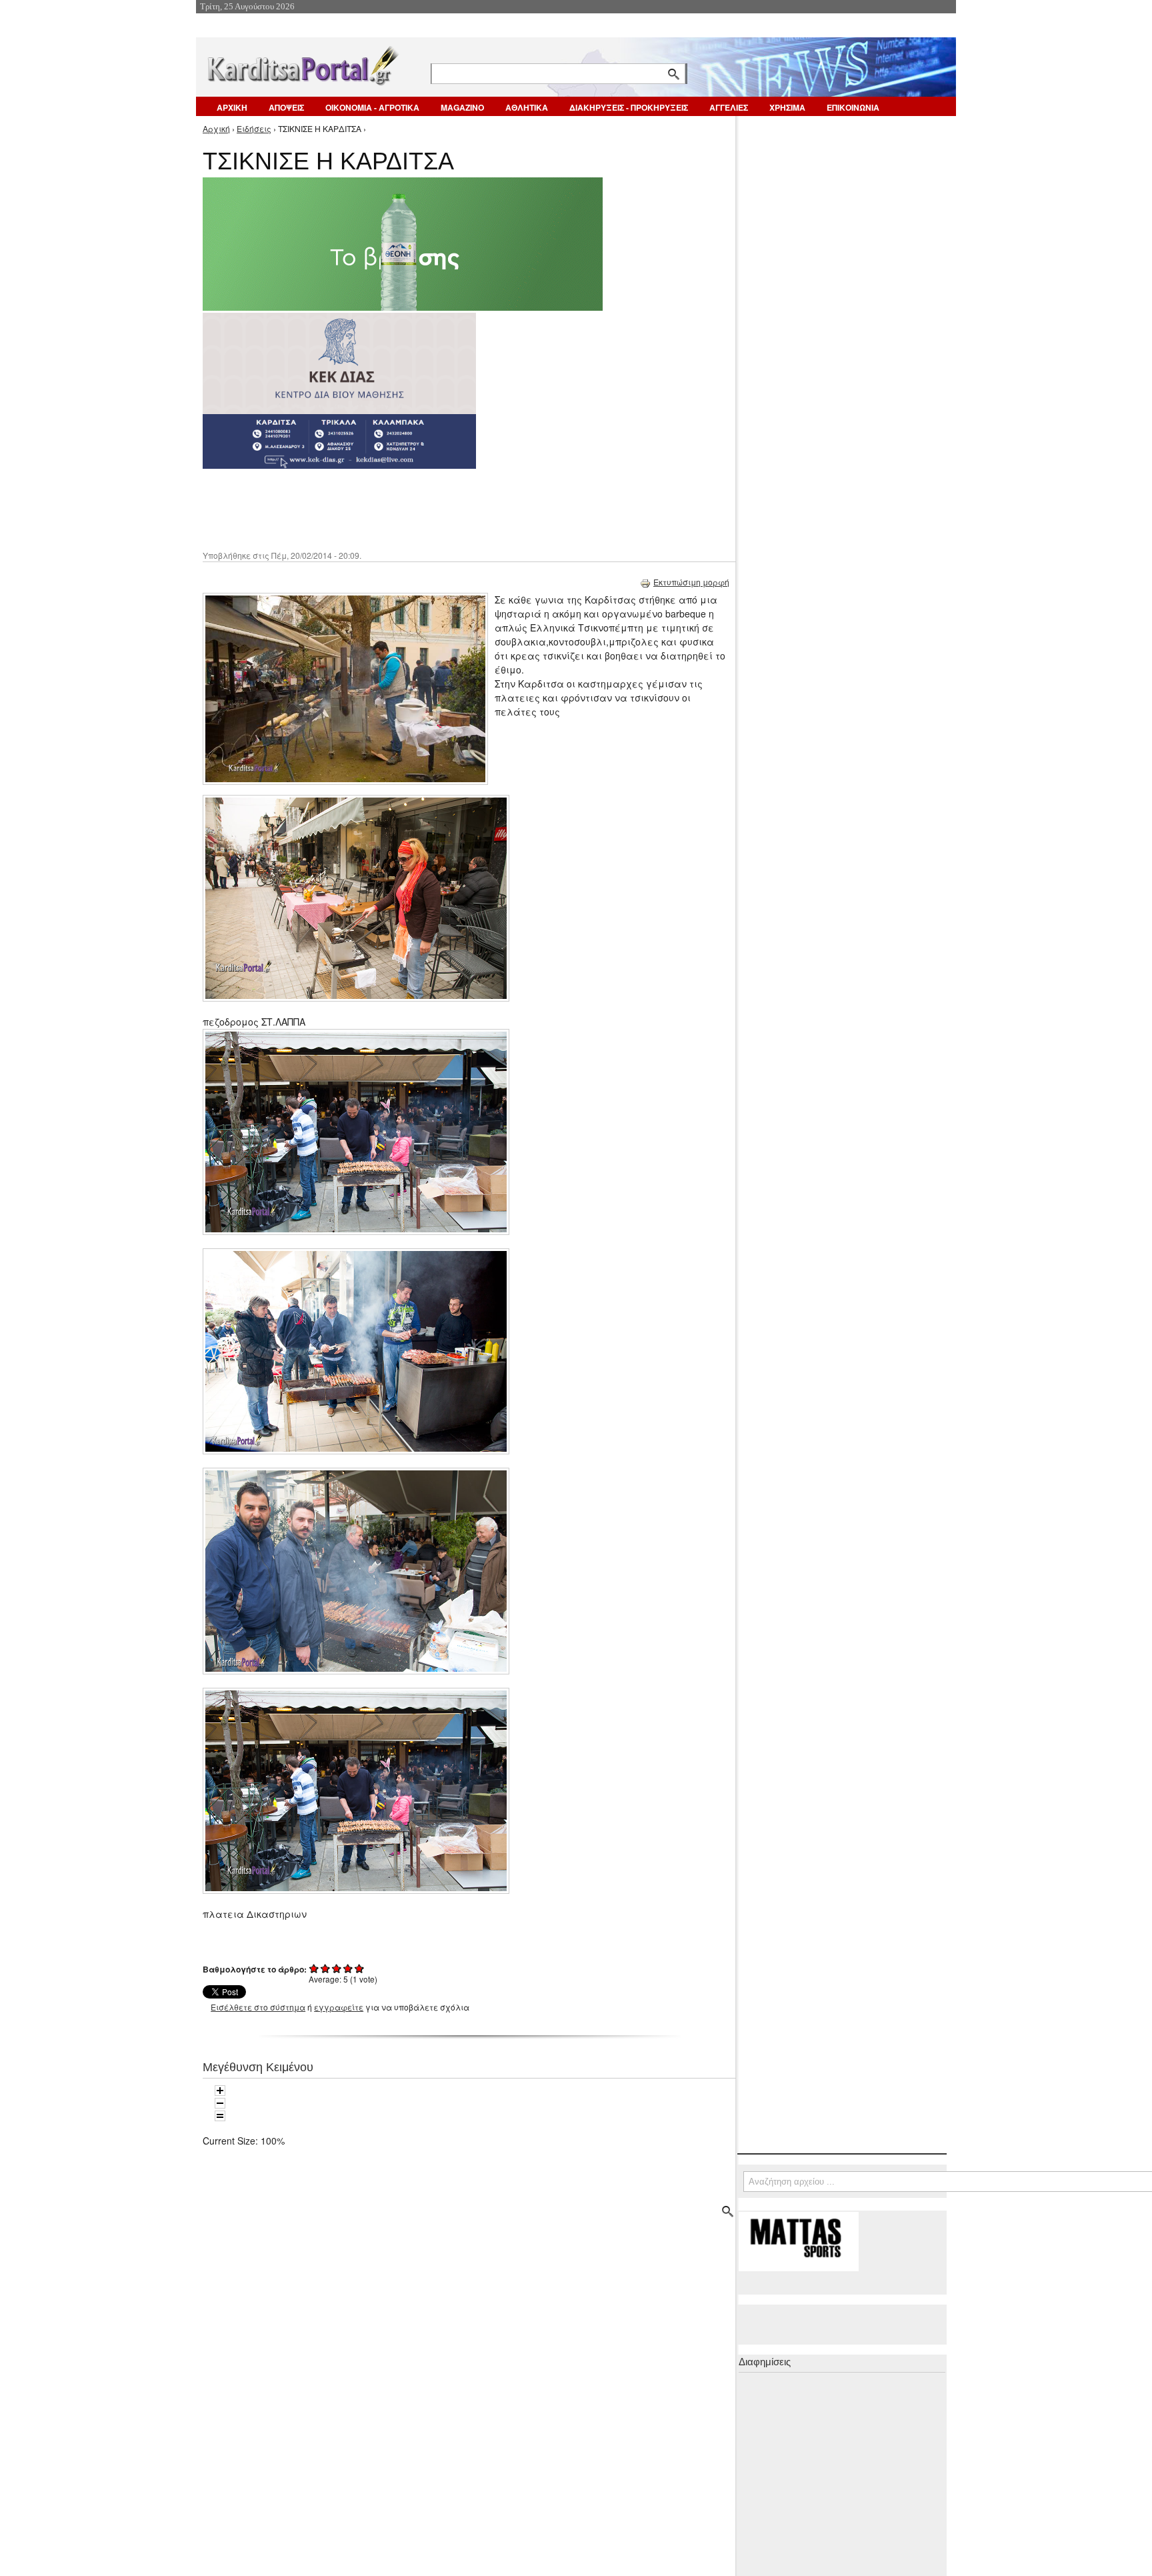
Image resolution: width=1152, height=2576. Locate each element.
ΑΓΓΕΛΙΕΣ (729, 107)
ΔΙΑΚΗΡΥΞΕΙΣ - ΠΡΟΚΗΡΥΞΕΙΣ (629, 107)
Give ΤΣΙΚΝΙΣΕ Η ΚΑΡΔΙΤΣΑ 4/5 (348, 1968)
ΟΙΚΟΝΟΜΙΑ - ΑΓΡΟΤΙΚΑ (372, 107)
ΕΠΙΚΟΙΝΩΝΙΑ (853, 107)
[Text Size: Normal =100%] (220, 2116)
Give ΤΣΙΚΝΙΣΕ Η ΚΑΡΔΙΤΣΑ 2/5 (326, 1968)
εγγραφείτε (339, 2007)
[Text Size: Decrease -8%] (220, 2103)
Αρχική (216, 128)
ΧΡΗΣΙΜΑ (787, 107)
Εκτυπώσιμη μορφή (691, 582)
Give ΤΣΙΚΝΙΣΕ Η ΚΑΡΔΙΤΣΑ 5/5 (360, 1968)
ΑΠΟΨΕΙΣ (286, 107)
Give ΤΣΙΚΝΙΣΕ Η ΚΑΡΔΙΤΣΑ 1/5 (314, 1968)
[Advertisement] (439, 508)
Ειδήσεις (254, 128)
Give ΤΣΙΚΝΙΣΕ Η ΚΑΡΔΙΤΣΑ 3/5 (337, 1968)
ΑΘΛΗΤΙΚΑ (527, 107)
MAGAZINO (462, 107)
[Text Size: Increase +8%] (220, 2091)
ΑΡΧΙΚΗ (232, 107)
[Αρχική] (302, 63)
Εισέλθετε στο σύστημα (258, 2007)
